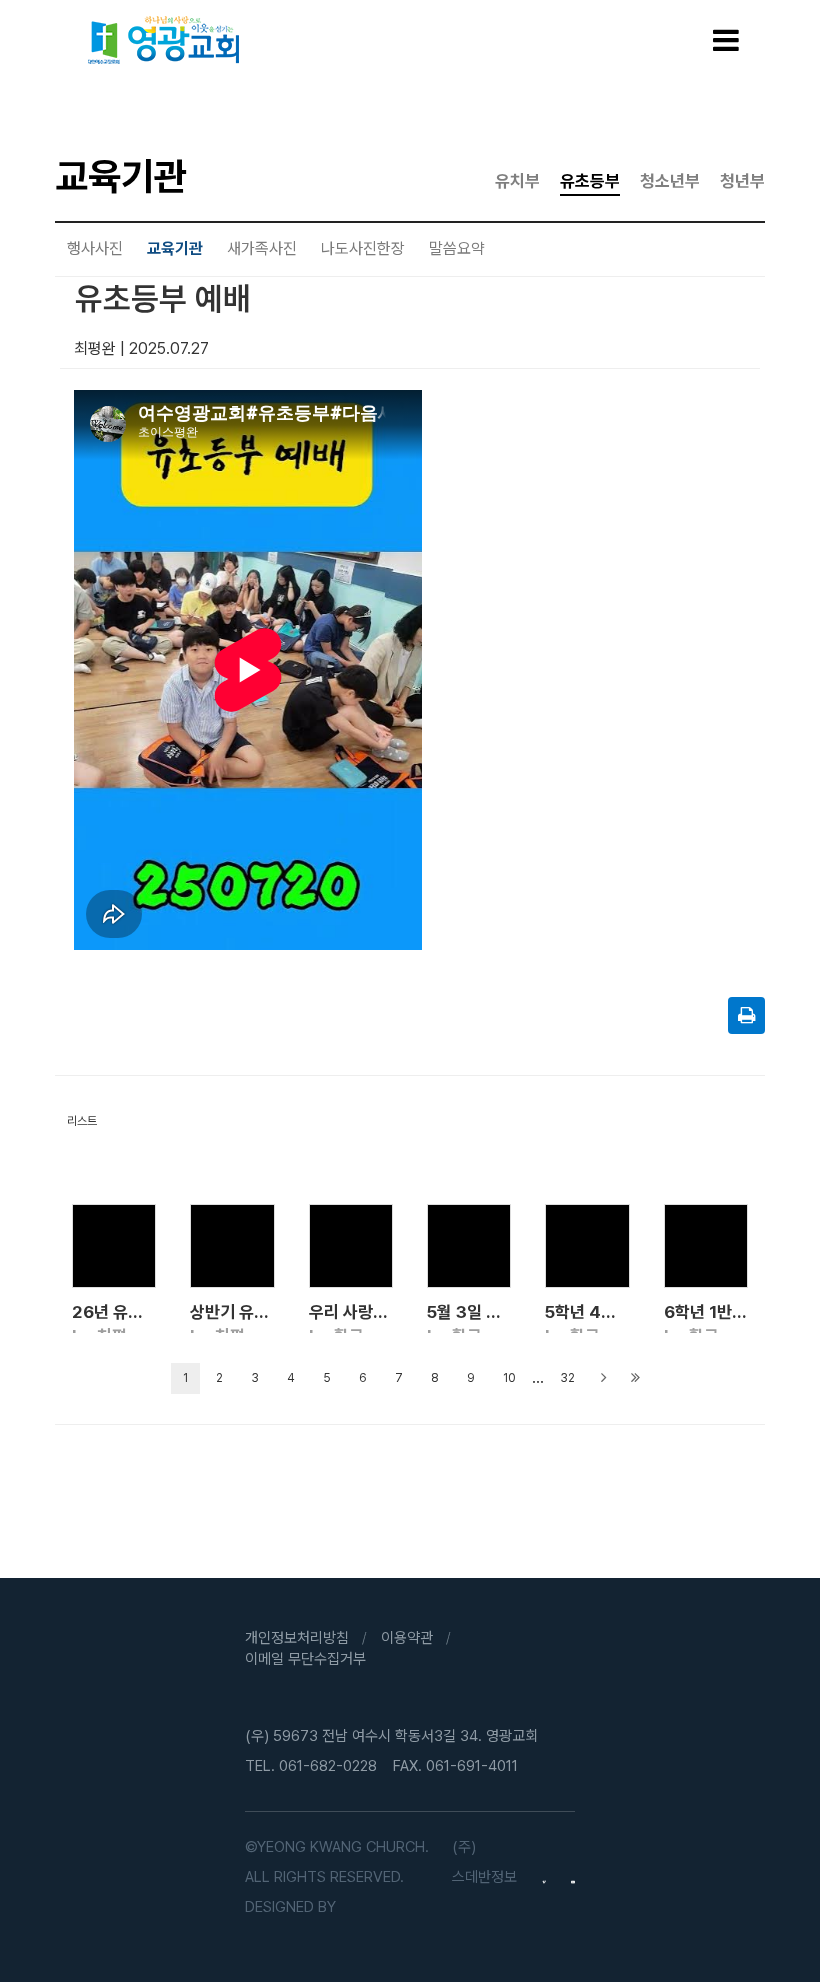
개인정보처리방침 (297, 1638)
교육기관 (175, 248)
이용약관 (407, 1638)
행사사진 (95, 248)
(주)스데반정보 (484, 1862)
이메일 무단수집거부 (305, 1659)
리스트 (82, 1121)
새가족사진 (262, 248)
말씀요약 (457, 248)
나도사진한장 (363, 248)
